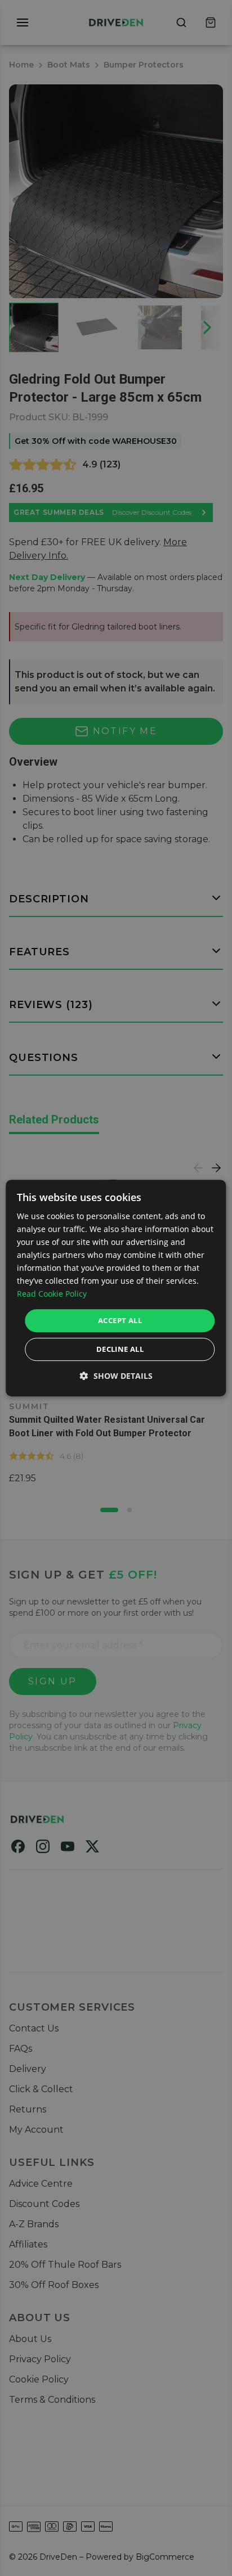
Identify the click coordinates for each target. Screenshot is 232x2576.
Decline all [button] (120, 1349)
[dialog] (116, 1288)
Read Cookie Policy (52, 1294)
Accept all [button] (120, 1320)
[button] (116, 1376)
